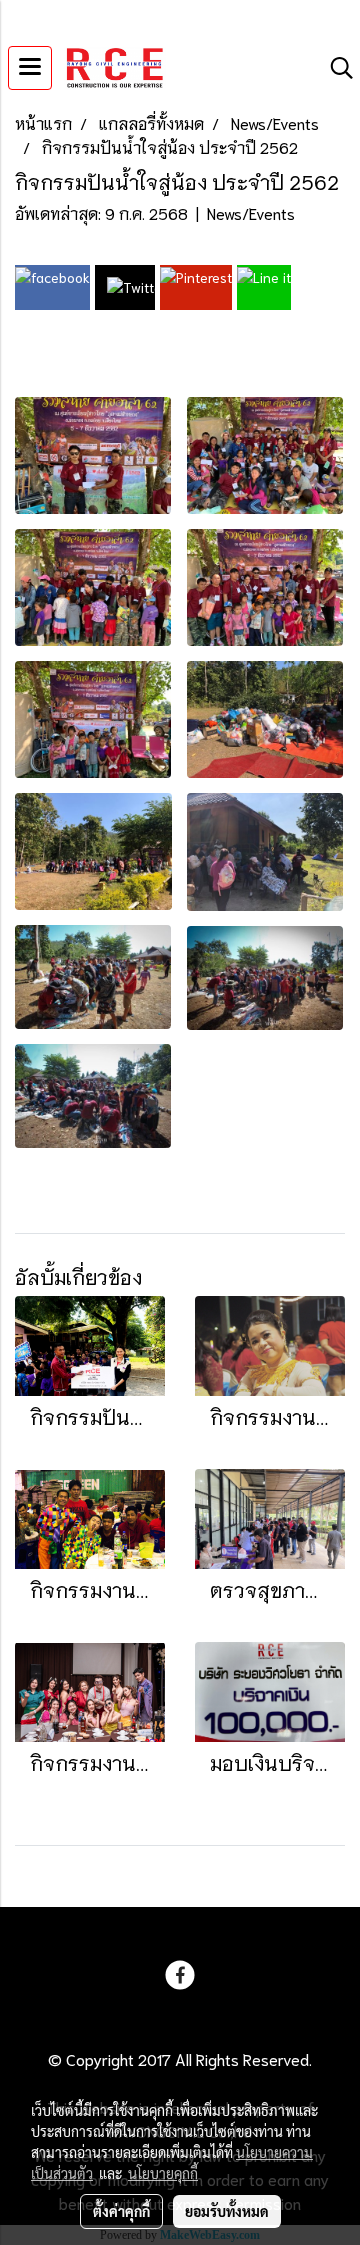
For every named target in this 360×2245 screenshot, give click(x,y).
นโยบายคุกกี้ (163, 2173)
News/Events (251, 212)
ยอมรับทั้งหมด (227, 2211)
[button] (335, 68)
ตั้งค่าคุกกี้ (121, 2211)
